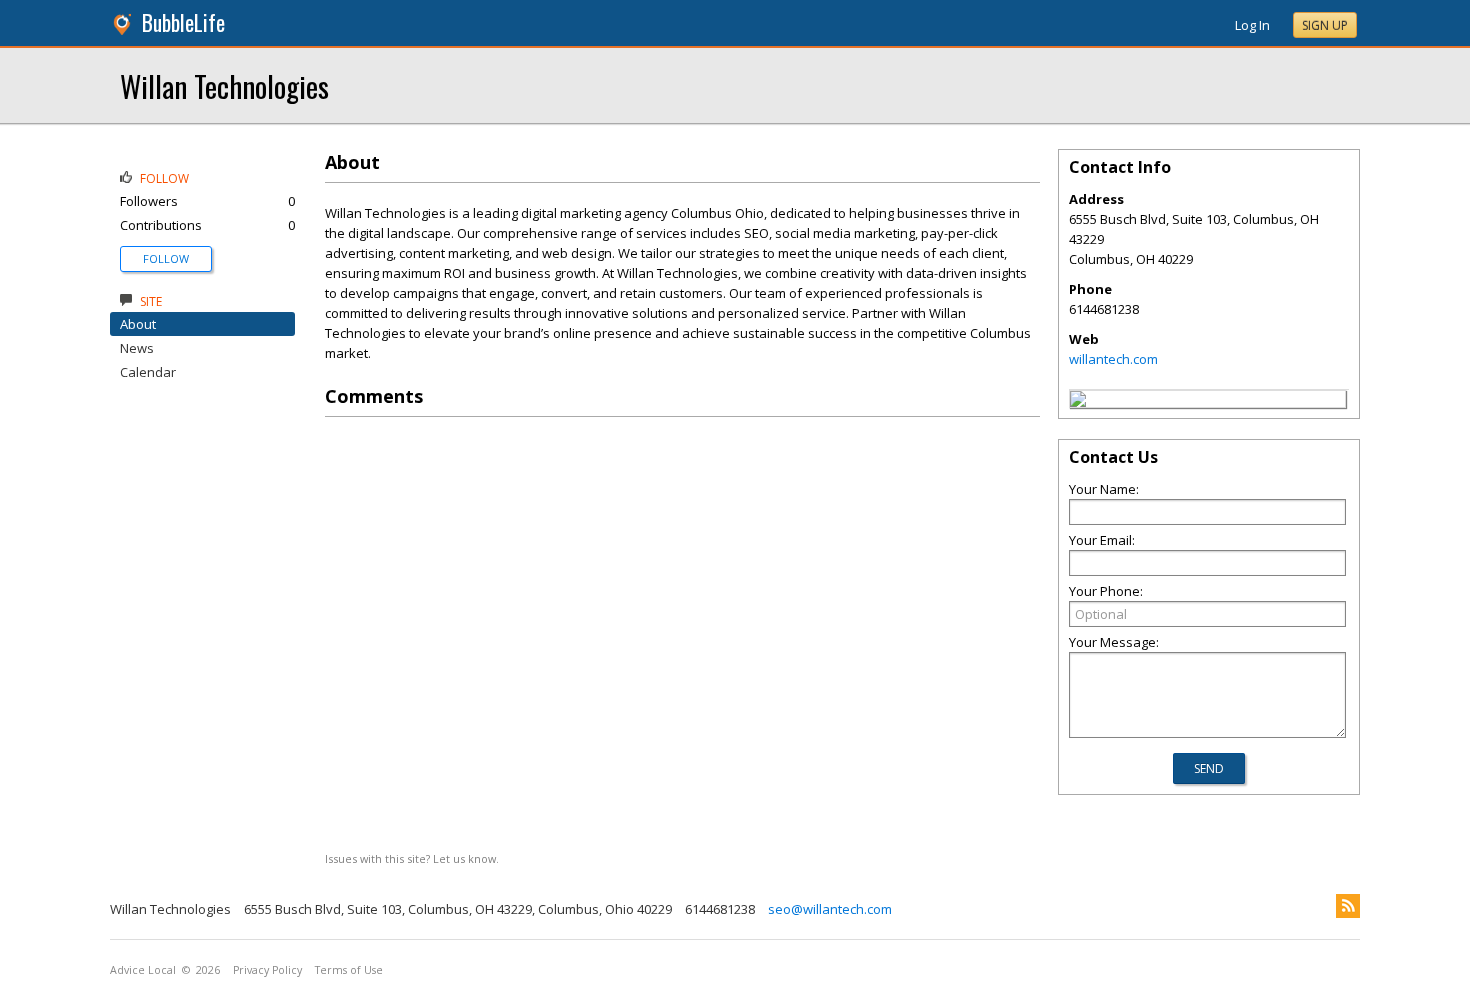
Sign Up (1325, 25)
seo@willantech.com (830, 909)
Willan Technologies (224, 85)
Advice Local (143, 970)
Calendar (148, 372)
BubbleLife (183, 22)
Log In (1252, 25)
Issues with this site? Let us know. (412, 858)
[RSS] (1348, 906)
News (137, 348)
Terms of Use (349, 970)
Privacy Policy (267, 970)
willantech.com (1113, 359)
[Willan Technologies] (1078, 402)
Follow (166, 258)
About (138, 324)
